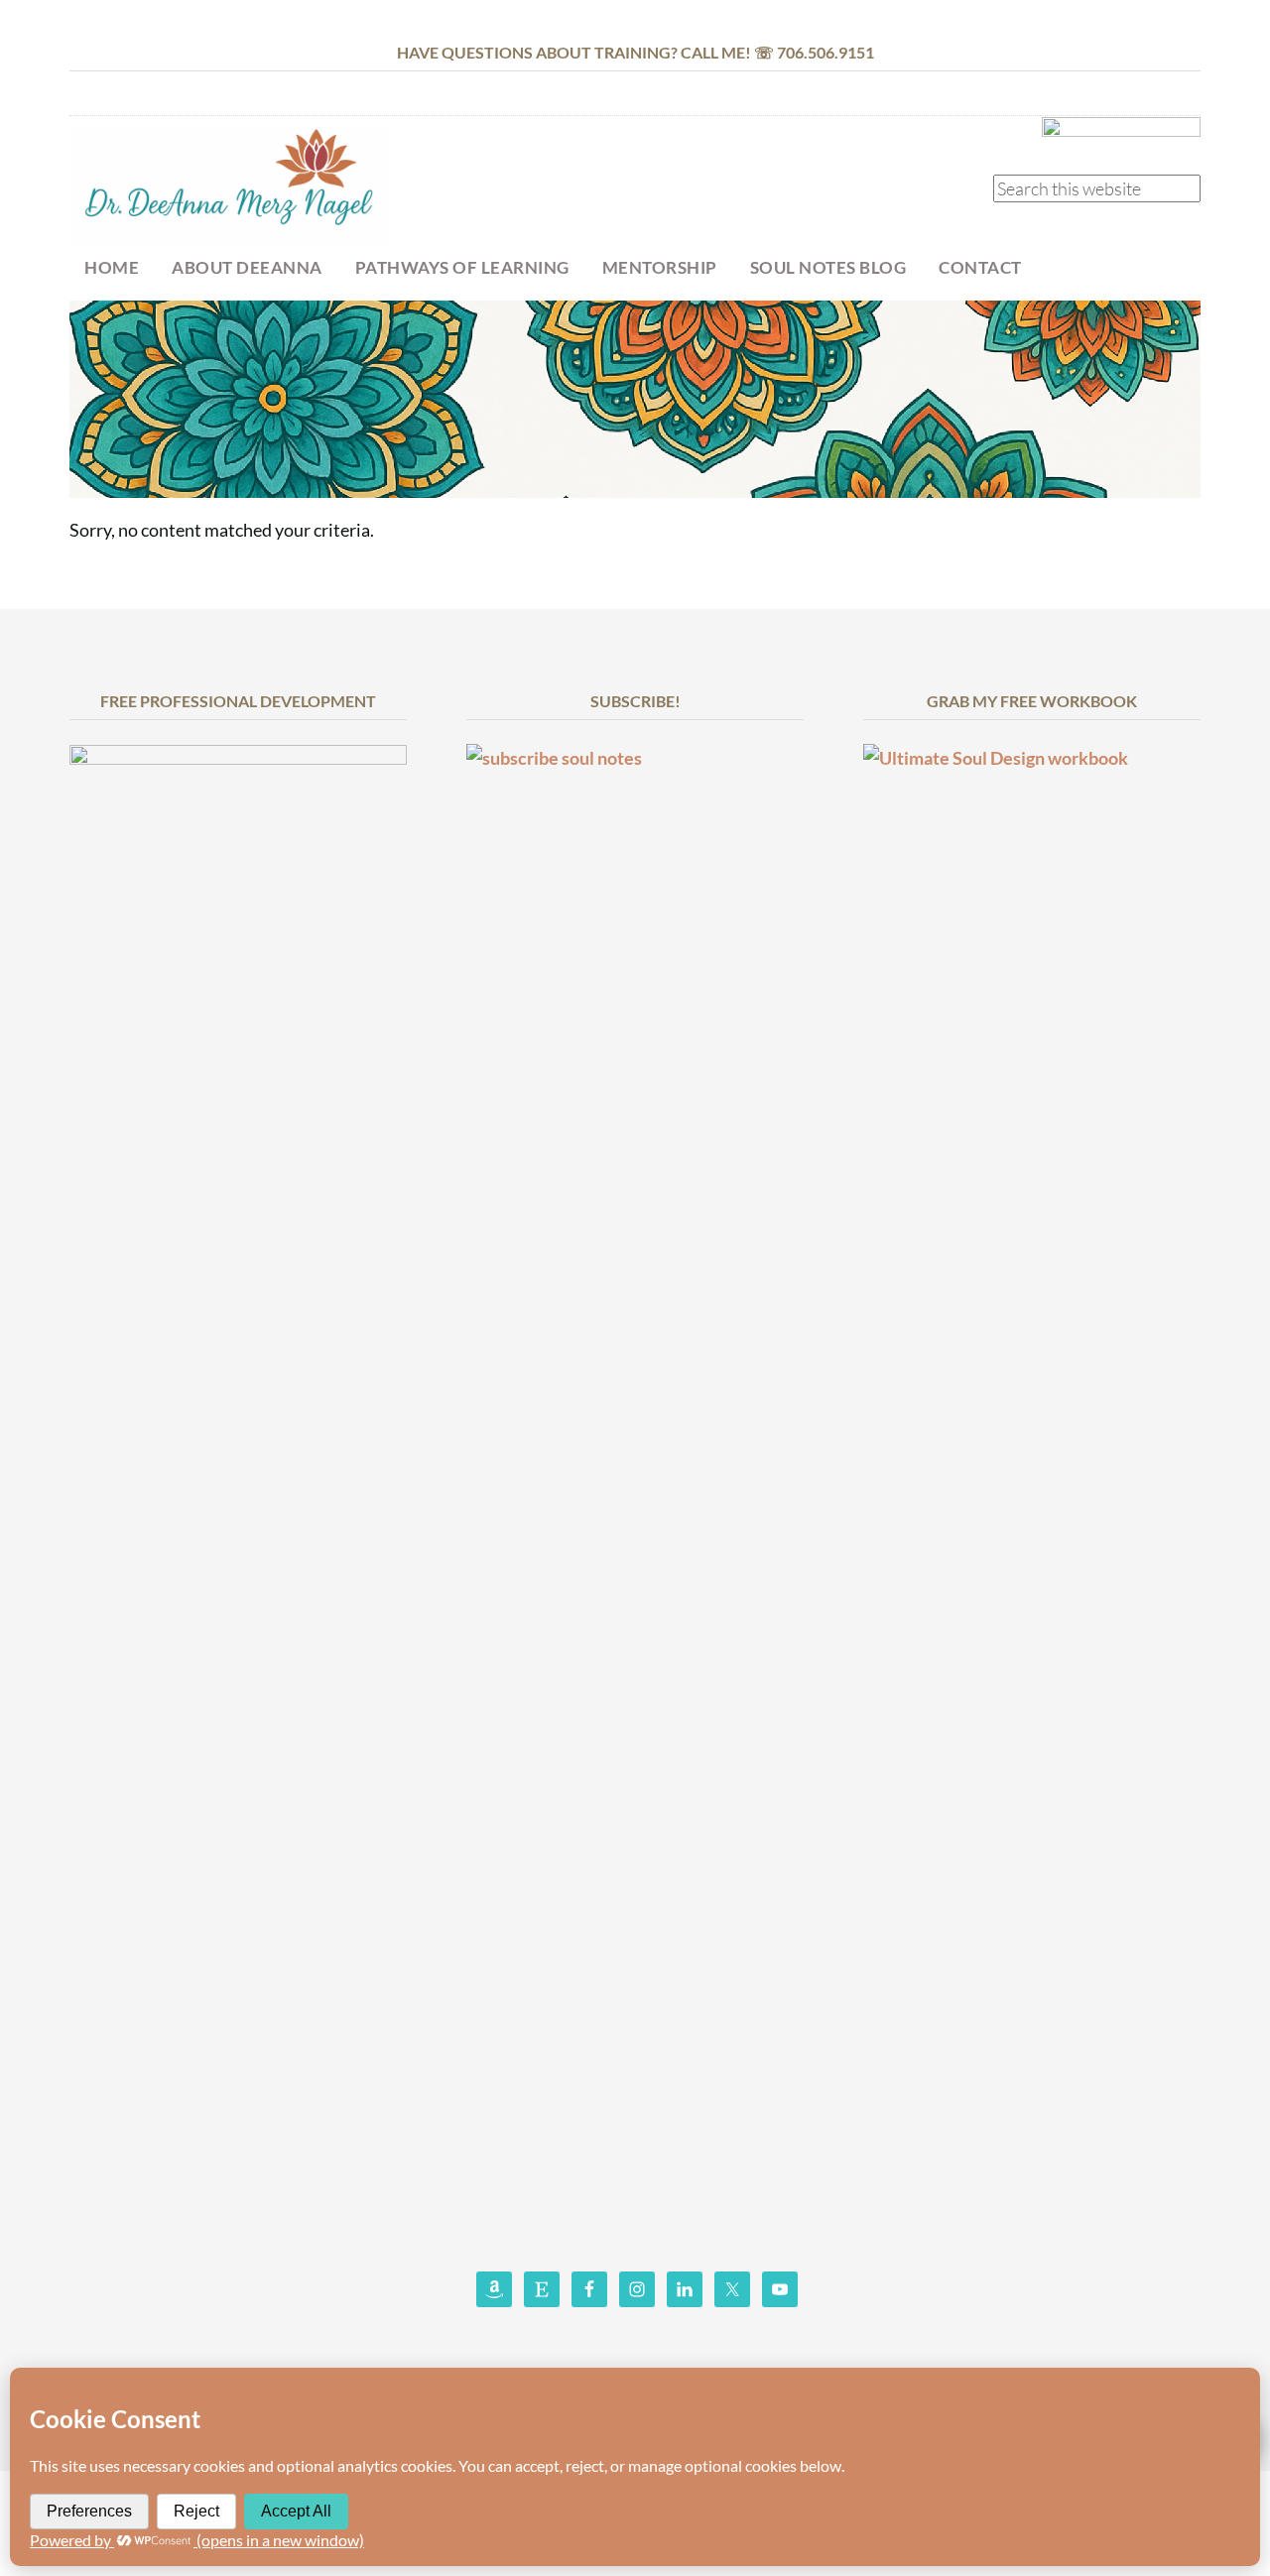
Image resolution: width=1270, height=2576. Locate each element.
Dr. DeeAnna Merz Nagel (228, 185)
